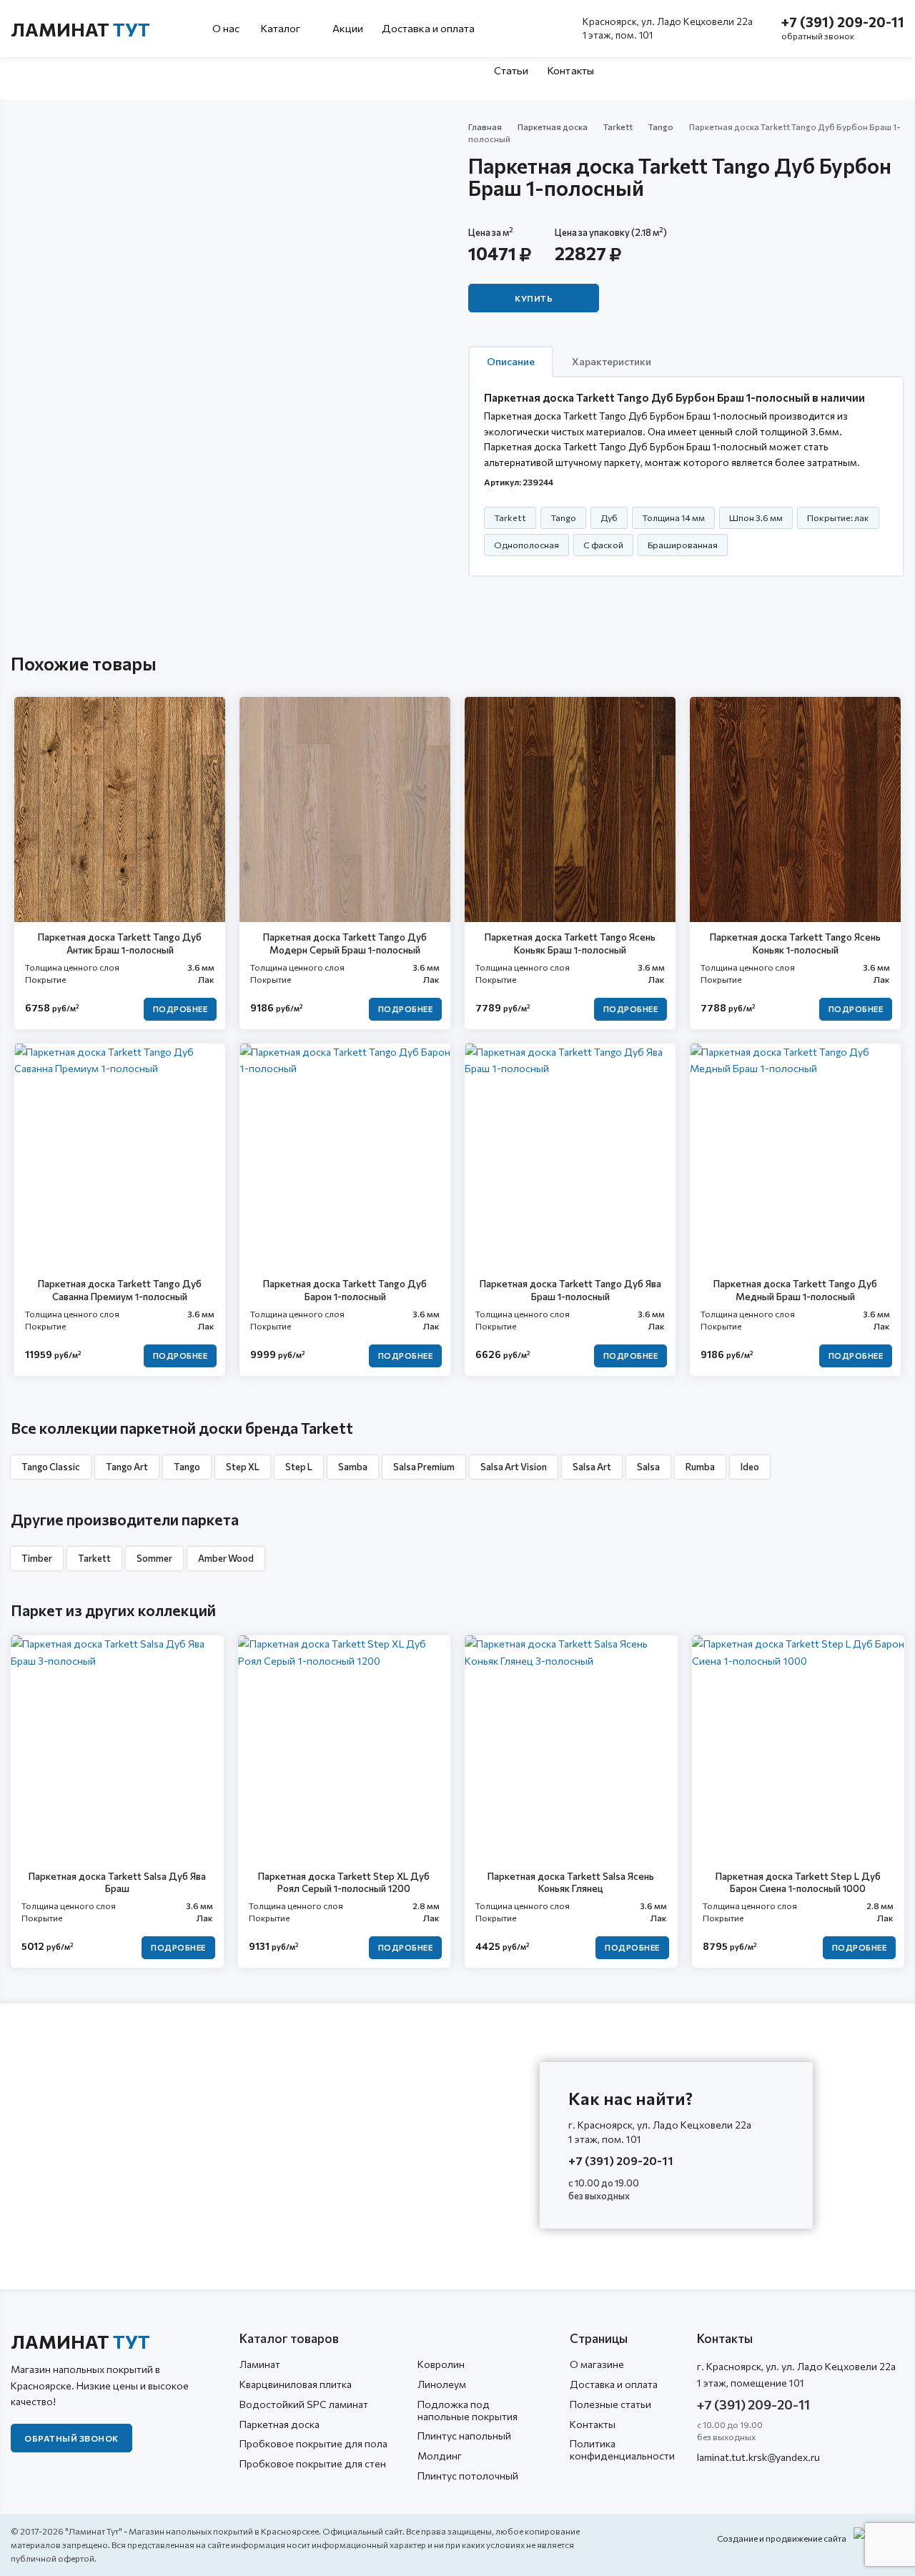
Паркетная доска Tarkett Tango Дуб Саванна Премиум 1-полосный (120, 1290)
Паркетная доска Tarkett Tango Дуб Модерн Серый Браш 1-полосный (345, 943)
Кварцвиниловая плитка (296, 2384)
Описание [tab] (511, 361)
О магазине (597, 2364)
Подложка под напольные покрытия (468, 2410)
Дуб (609, 517)
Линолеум (442, 2384)
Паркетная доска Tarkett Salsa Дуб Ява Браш (117, 1882)
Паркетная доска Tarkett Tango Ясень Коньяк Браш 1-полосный (570, 943)
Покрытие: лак (838, 517)
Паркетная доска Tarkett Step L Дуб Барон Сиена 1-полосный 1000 (798, 1882)
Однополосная (526, 545)
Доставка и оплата (429, 28)
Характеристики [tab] (612, 361)
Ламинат (80, 29)
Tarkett (618, 127)
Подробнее (180, 1009)
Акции (348, 28)
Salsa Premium (424, 1467)
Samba (353, 1467)
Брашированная (683, 545)
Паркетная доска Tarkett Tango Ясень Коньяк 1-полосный (795, 943)
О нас (226, 28)
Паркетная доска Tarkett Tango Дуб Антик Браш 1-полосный (120, 943)
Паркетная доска (553, 127)
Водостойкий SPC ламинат (304, 2404)
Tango (661, 127)
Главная (485, 127)
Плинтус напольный (464, 2436)
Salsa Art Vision (514, 1467)
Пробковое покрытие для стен (313, 2463)
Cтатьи (511, 70)
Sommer (154, 1558)
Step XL (243, 1467)
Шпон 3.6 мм (756, 517)
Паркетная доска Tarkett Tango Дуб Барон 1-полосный (345, 1290)
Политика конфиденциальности (622, 2449)
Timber (37, 1558)
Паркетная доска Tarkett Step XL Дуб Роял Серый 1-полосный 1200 (344, 1882)
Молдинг (440, 2456)
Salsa (648, 1467)
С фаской (603, 545)
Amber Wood (226, 1558)
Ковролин (441, 2364)
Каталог (282, 28)
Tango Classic (51, 1467)
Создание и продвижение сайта (782, 2538)
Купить (534, 298)
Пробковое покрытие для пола (313, 2443)
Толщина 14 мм (673, 517)
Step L (299, 1467)
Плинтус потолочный (468, 2476)
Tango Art (127, 1467)
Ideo (750, 1467)
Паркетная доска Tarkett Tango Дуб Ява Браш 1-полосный (570, 1290)
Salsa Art (592, 1467)
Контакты (570, 70)
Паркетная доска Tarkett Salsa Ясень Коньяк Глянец (571, 1882)
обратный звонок (818, 36)
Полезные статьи (610, 2404)
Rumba (700, 1467)
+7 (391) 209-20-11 (843, 22)
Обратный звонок (71, 2438)
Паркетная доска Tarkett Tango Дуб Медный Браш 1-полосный (795, 1290)
